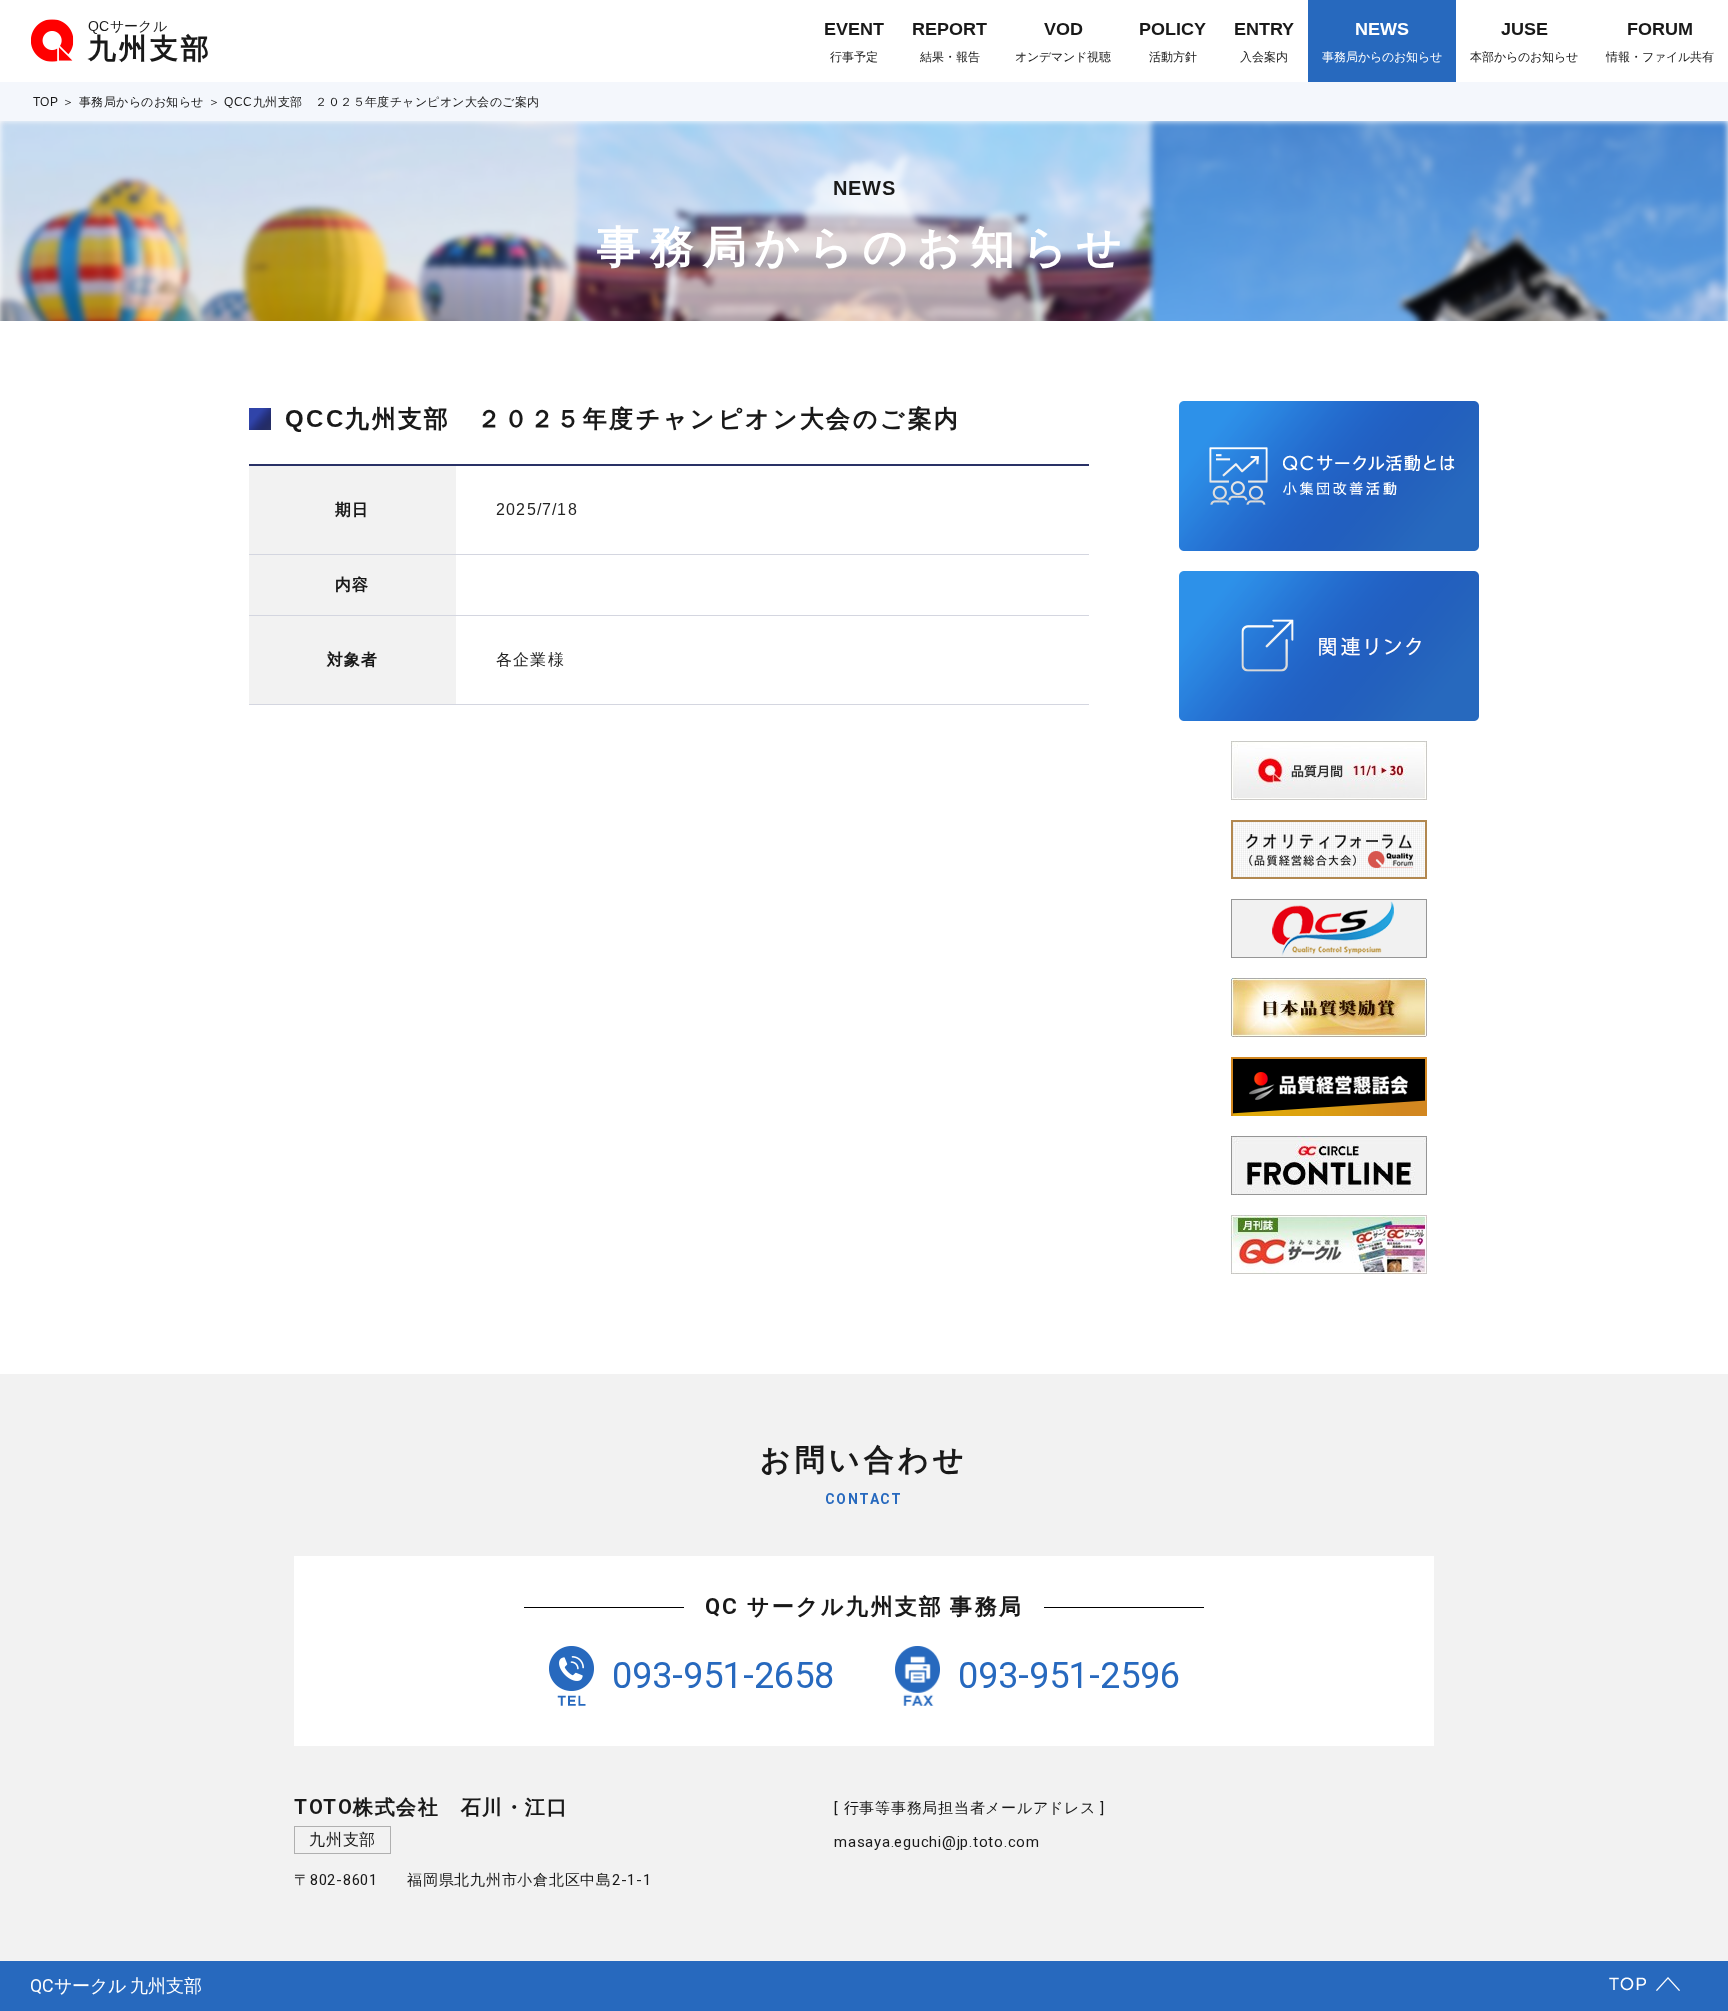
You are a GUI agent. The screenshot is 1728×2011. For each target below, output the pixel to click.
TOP (45, 102)
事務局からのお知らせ (141, 102)
